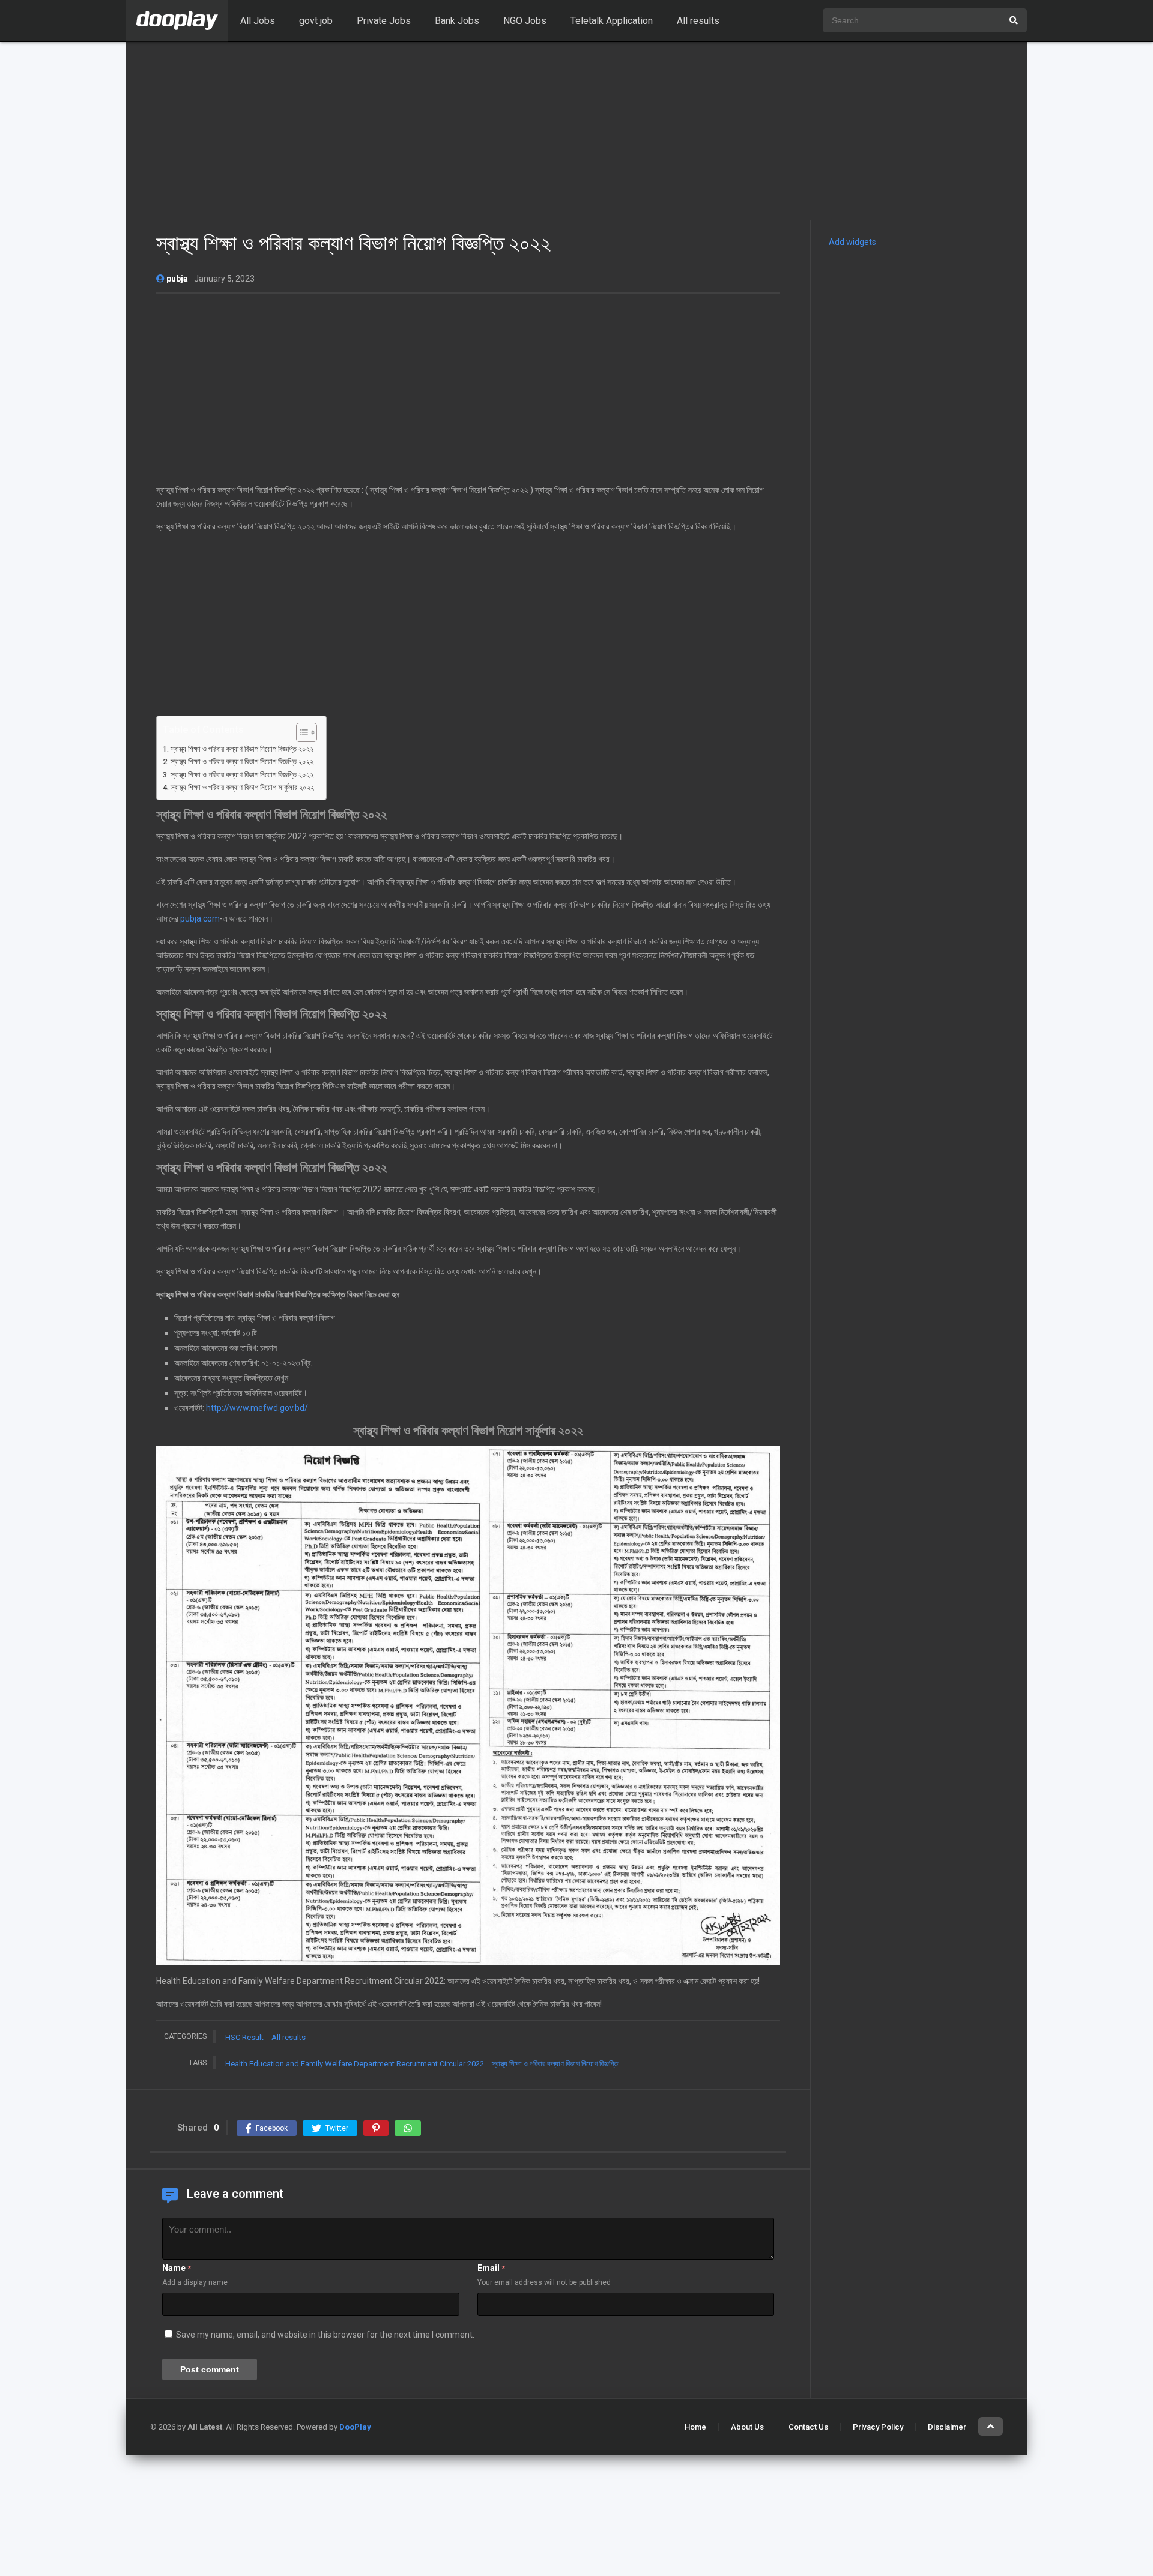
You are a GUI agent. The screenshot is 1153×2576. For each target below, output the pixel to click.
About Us (747, 2427)
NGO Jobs (525, 21)
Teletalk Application (612, 21)
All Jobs (258, 21)
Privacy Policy (878, 2427)
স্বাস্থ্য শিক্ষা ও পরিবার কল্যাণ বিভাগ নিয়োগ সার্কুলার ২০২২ (242, 787)
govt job (316, 21)
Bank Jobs (457, 21)
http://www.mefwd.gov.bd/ (257, 1408)
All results (698, 21)
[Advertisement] (576, 131)
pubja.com (200, 918)
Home (695, 2427)
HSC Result (244, 2037)
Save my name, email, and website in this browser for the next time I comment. (325, 2335)
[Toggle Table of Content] (301, 732)
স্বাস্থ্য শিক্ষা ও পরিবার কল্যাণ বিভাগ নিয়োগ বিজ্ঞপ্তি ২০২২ (242, 749)
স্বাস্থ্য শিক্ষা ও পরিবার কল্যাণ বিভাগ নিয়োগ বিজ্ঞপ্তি (555, 2064)
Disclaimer (947, 2427)
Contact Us (808, 2427)
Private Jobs (384, 21)
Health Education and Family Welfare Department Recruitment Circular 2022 (355, 2064)
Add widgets (852, 242)
